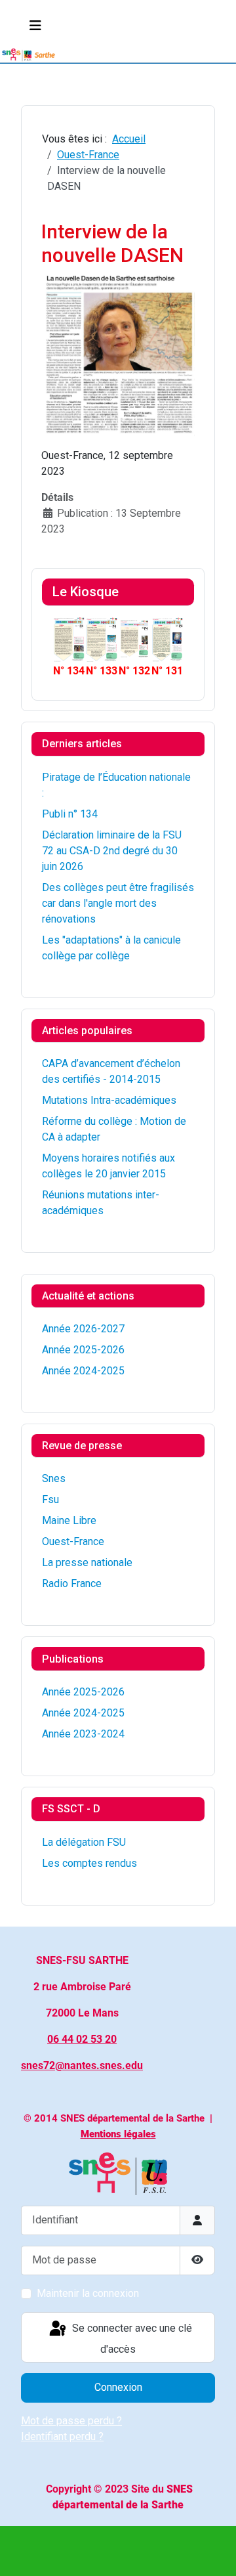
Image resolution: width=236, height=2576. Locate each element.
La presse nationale (87, 1562)
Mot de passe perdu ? (71, 2421)
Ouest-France (73, 1541)
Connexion (118, 2387)
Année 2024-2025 (83, 1371)
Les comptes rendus (89, 1863)
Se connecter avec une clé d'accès (131, 2339)
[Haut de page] (213, 2552)
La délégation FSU (84, 1842)
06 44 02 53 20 (82, 2039)
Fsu (50, 1499)
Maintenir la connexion (88, 2293)
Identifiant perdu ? (62, 2436)
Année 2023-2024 (83, 1734)
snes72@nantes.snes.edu (82, 2065)
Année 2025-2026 (83, 1350)
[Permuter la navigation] (35, 26)
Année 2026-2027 (83, 1329)
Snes (54, 1478)
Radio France (72, 1583)
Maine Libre (69, 1520)
